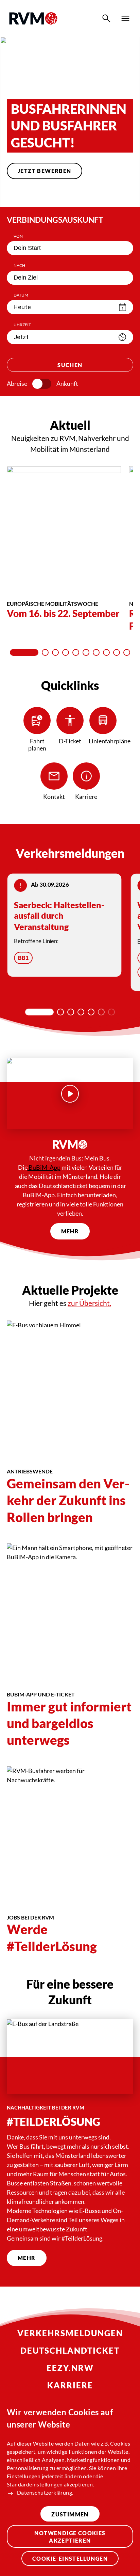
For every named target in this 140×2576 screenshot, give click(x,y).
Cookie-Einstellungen (70, 2558)
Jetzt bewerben (45, 171)
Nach (19, 265)
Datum (21, 295)
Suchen (70, 365)
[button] (49, 194)
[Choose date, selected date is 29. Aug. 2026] (123, 307)
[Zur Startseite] (33, 18)
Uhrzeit (22, 325)
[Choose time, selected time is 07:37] (122, 337)
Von (18, 236)
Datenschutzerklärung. (45, 2492)
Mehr (70, 1231)
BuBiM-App (44, 1167)
